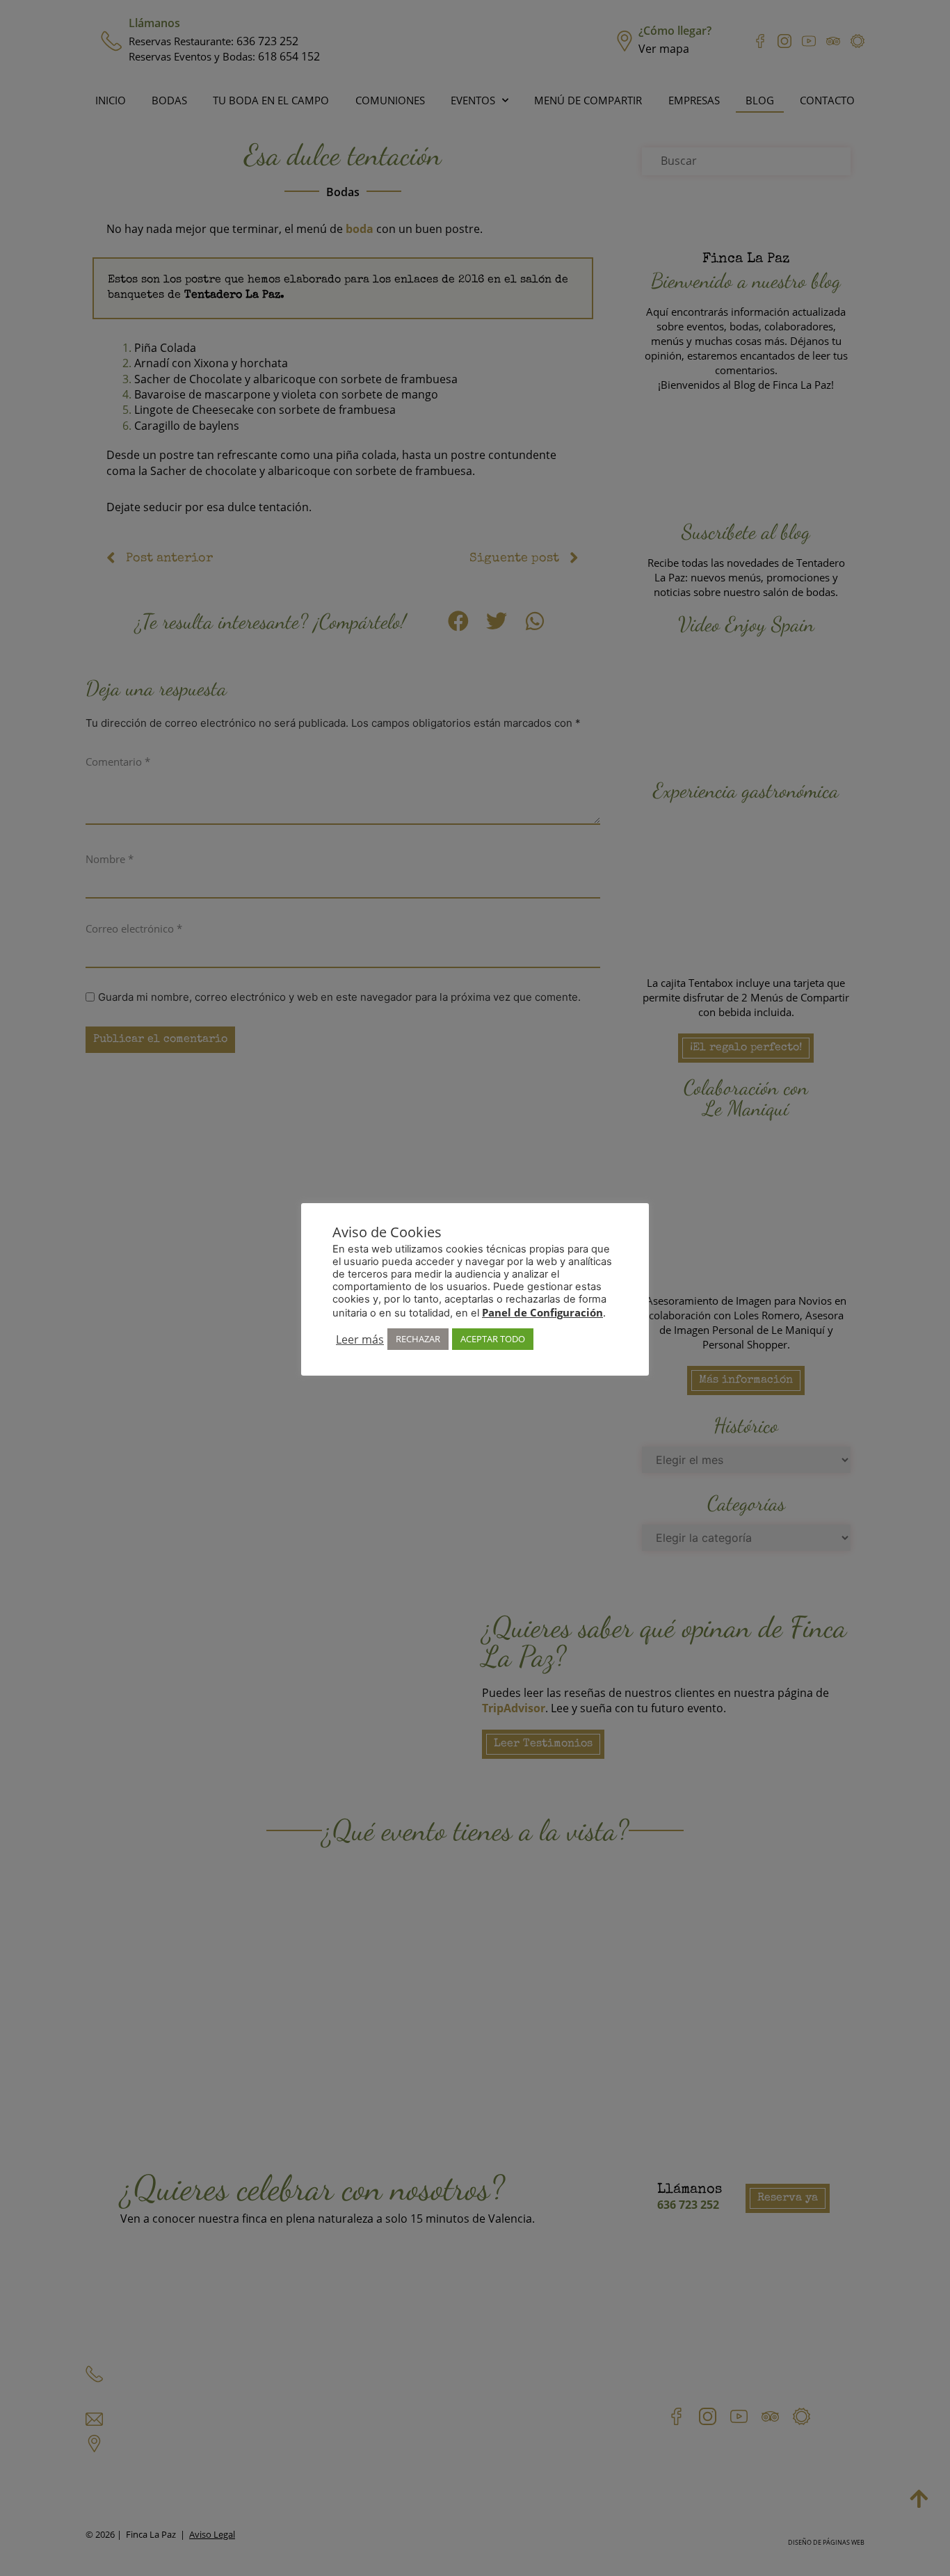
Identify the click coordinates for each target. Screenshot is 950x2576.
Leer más (360, 1339)
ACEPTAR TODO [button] (493, 1339)
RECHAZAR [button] (418, 1339)
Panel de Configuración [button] (542, 1312)
